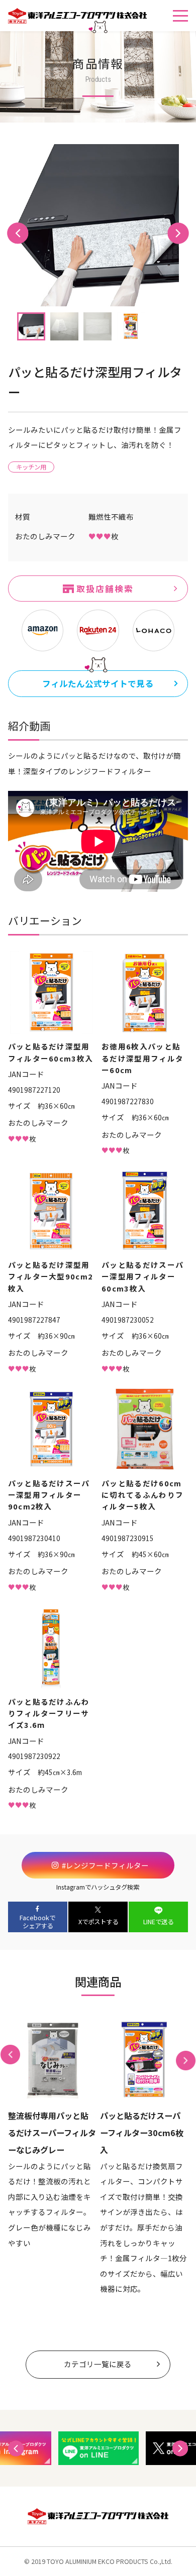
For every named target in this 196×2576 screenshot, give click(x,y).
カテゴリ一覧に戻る (98, 2364)
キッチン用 (31, 467)
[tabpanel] (98, 225)
